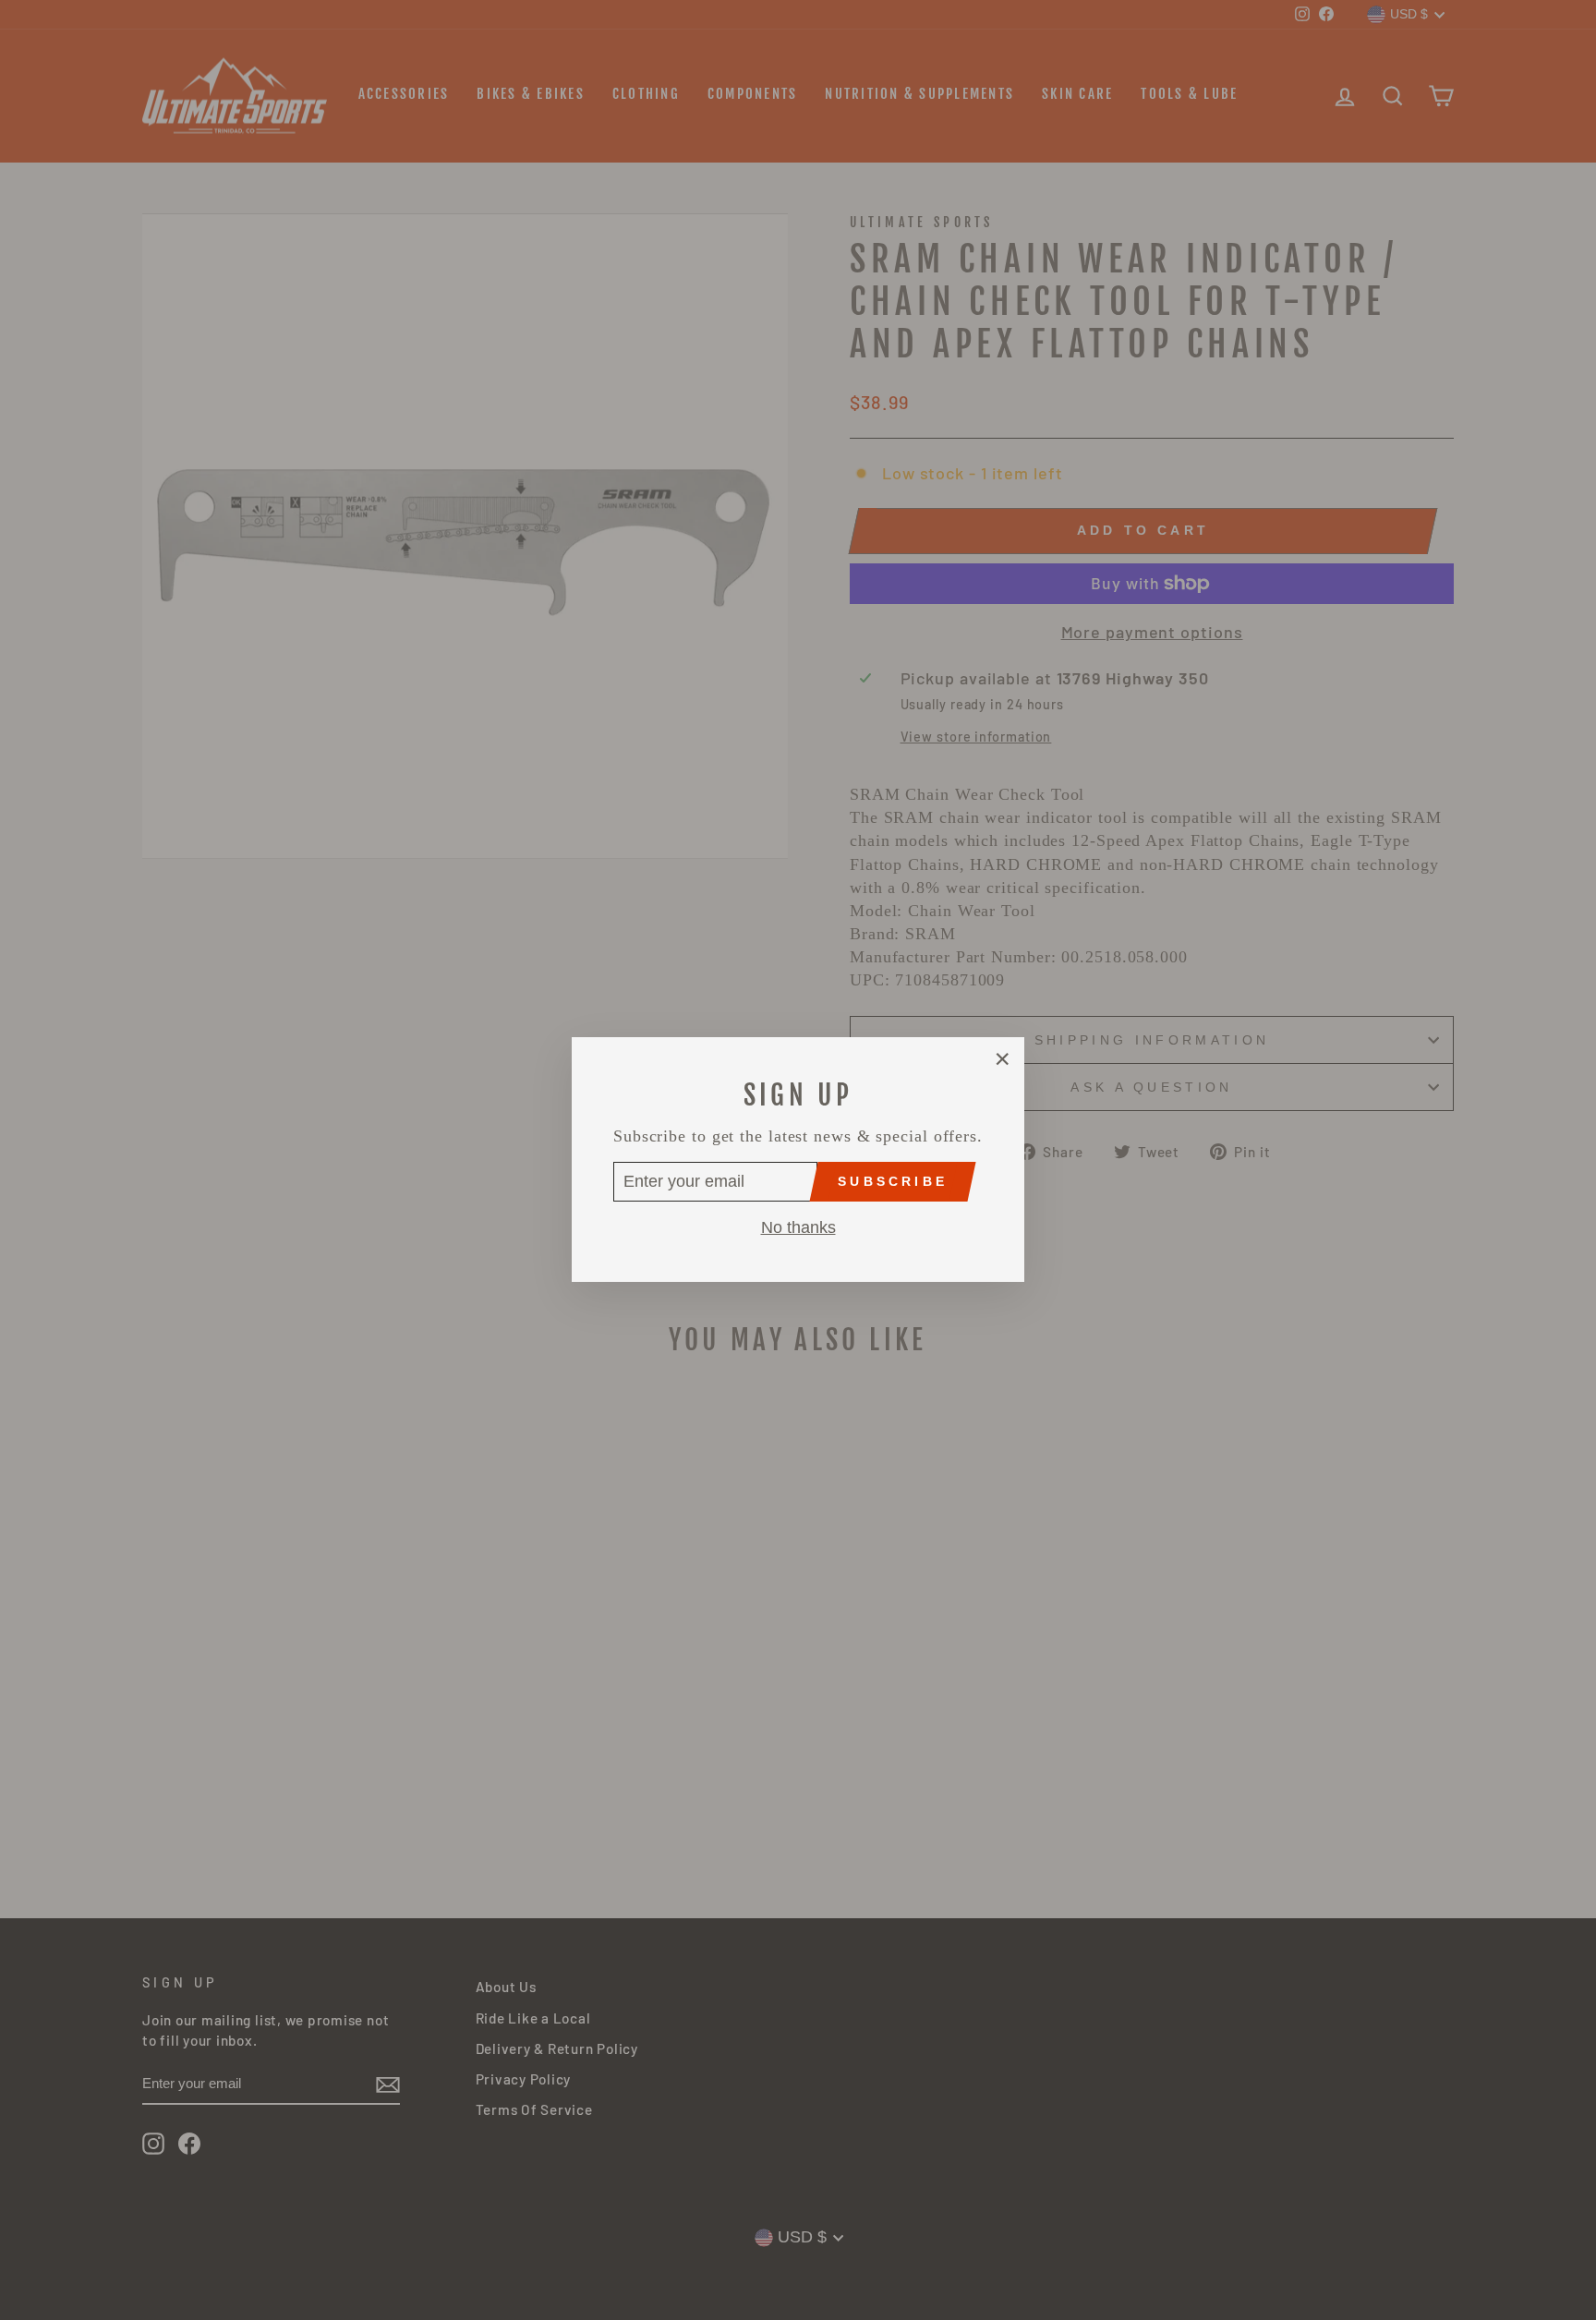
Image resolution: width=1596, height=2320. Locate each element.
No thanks (798, 1228)
